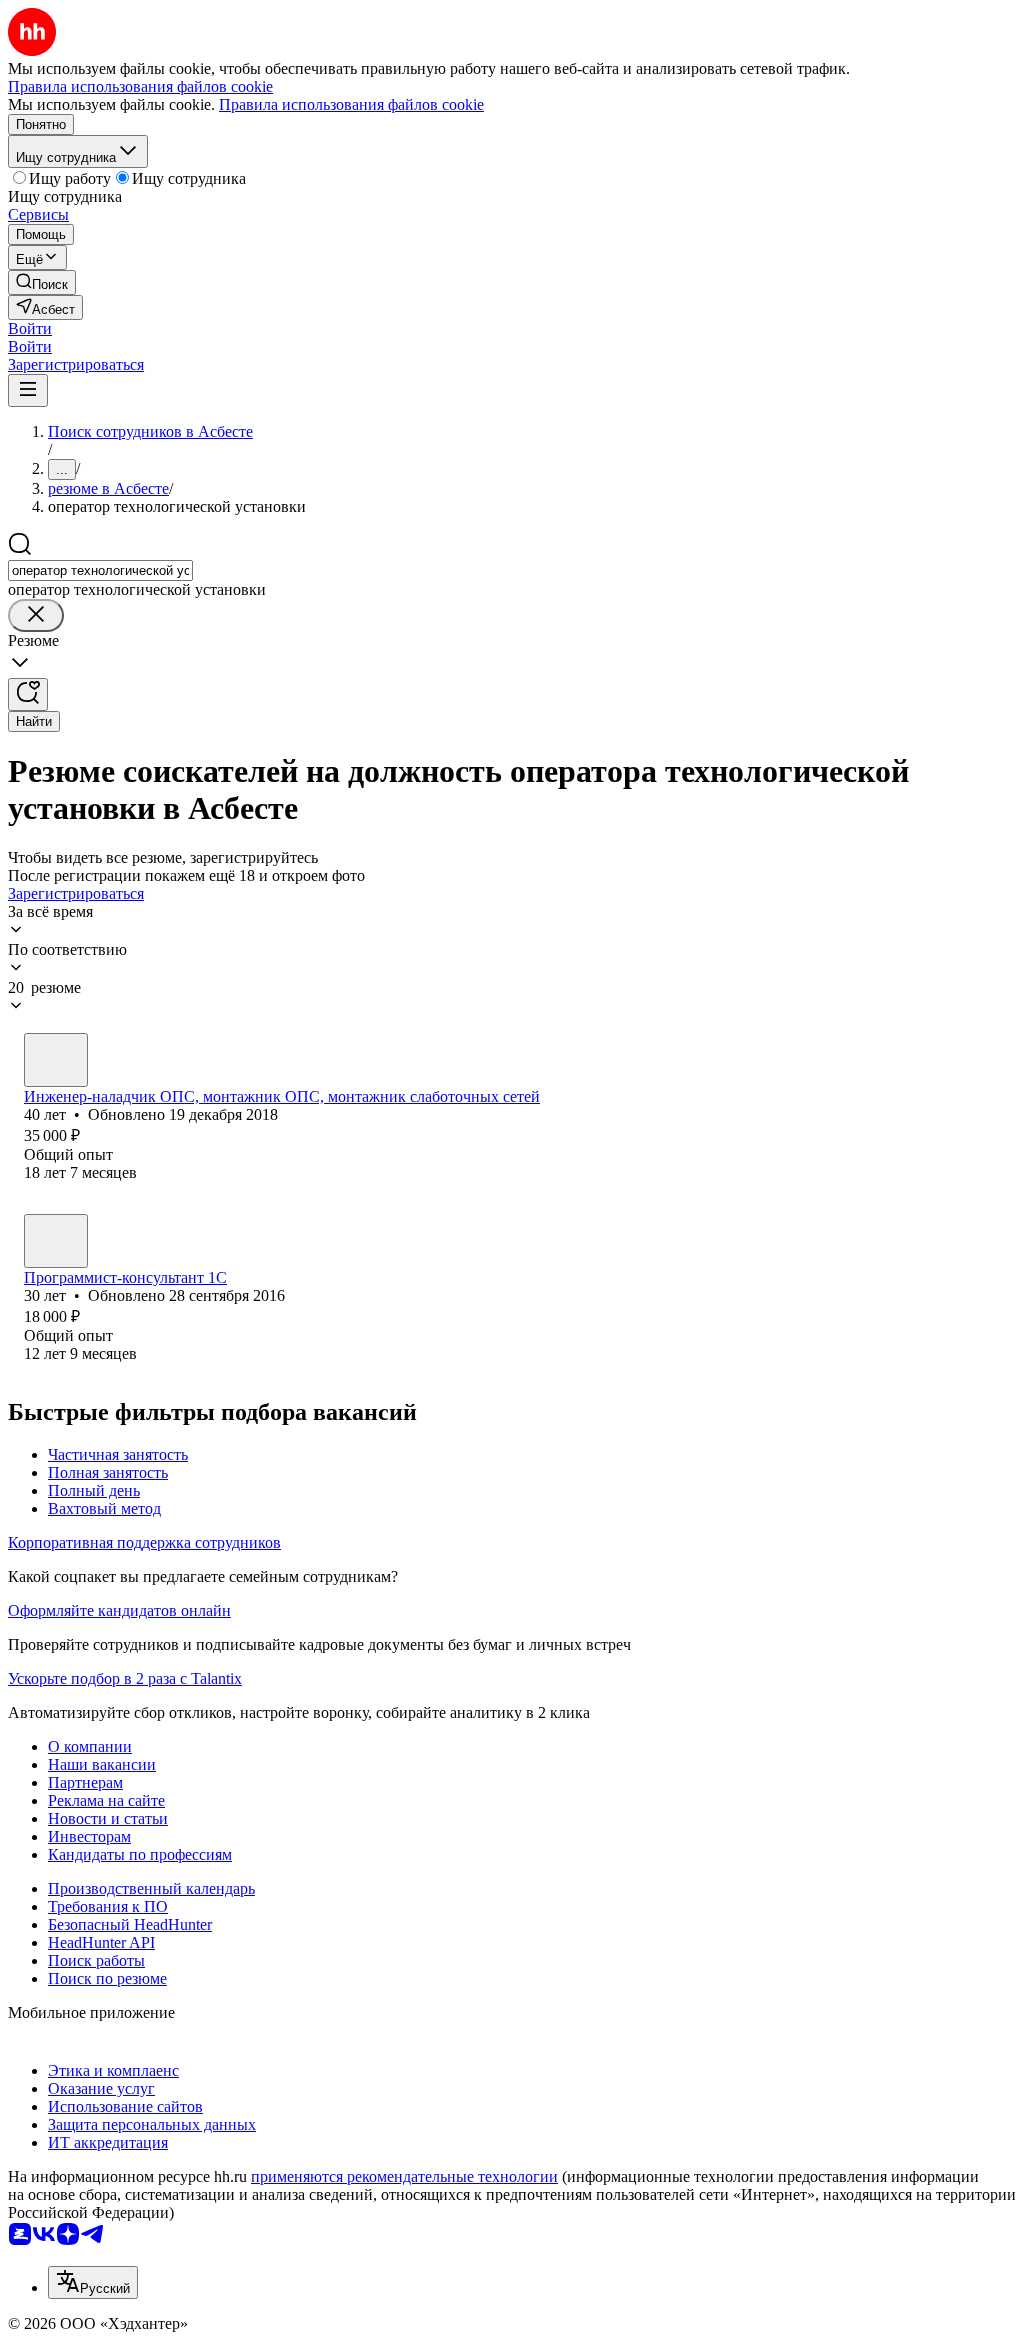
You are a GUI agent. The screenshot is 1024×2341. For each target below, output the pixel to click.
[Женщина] (56, 1241)
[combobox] (100, 570)
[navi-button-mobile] (28, 390)
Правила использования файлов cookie (351, 104)
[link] (42, 282)
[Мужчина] (56, 1060)
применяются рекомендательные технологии (404, 2176)
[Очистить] (36, 615)
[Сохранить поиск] (28, 694)
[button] (30, 328)
